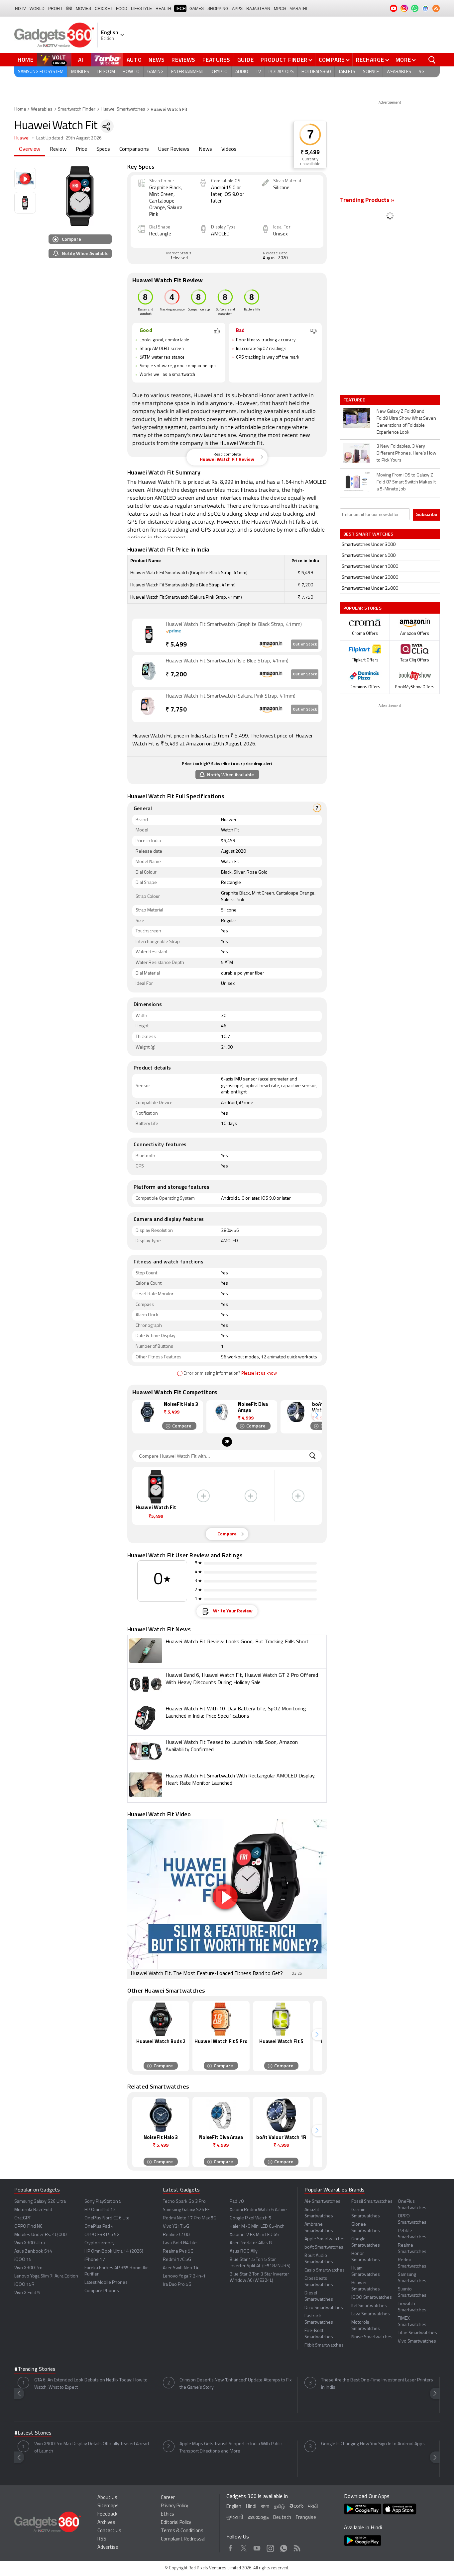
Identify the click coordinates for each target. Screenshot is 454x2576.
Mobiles (80, 72)
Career (168, 2498)
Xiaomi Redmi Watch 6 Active (258, 2210)
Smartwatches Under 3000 (369, 545)
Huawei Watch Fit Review (227, 457)
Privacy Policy (174, 2506)
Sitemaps (108, 2506)
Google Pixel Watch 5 (250, 2218)
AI (81, 60)
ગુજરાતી (235, 2518)
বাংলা (265, 2507)
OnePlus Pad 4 (99, 2227)
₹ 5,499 (310, 153)
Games (197, 9)
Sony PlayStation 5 (103, 2202)
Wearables (399, 72)
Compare (332, 60)
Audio (242, 72)
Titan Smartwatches (417, 2333)
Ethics (168, 2514)
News (157, 60)
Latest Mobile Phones (106, 2283)
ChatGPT (23, 2218)
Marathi (298, 9)
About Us (107, 2498)
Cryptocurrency (100, 2243)
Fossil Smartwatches (372, 2202)
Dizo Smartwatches (324, 2308)
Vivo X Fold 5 (27, 2293)
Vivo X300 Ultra (30, 2243)
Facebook (230, 2547)
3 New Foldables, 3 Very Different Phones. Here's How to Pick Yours (406, 453)
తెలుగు (296, 2506)
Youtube (257, 2547)
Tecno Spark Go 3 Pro (184, 2202)
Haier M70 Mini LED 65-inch (257, 2227)
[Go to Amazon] (149, 635)
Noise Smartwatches (372, 2337)
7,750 (176, 710)
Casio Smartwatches (325, 2270)
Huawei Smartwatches (123, 109)
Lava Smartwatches (371, 2314)
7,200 (176, 675)
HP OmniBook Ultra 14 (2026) (114, 2251)
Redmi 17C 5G (177, 2260)
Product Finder (284, 60)
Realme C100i (177, 2235)
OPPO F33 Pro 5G (102, 2235)
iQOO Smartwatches (372, 2298)
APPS (237, 9)
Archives (106, 2523)
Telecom (106, 72)
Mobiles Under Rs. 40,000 (40, 2235)
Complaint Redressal (183, 2539)
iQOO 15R (24, 2285)
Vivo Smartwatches (417, 2341)
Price (81, 149)
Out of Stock (305, 644)
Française (306, 2518)
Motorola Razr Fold (33, 2210)
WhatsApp (284, 2547)
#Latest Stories (33, 2433)
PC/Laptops (281, 72)
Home (26, 60)
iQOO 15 (23, 2260)
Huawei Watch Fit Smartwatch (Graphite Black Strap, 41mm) (234, 625)
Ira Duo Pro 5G (177, 2285)
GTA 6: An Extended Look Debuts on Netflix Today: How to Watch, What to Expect (91, 2384)
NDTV (20, 9)
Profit (55, 9)
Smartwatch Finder (77, 109)
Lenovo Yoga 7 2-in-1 (184, 2276)
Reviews (183, 60)
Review (58, 149)
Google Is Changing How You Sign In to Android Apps (373, 2444)
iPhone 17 (95, 2260)
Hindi (251, 2507)
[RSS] (436, 8)
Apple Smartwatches (325, 2239)
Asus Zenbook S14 (33, 2251)
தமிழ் (279, 2507)
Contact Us (109, 2531)
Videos (229, 149)
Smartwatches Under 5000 (369, 556)
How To (131, 72)
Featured (355, 400)
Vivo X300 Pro (28, 2268)
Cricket (104, 9)
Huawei (22, 138)
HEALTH (163, 9)
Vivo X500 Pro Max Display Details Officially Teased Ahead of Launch (92, 2448)
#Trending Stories (35, 2369)
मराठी (313, 2507)
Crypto (220, 72)
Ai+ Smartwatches (322, 2202)
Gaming (155, 72)
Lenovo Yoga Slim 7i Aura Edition (46, 2276)
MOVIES (83, 9)
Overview (30, 149)
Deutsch (282, 2518)
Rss (297, 2547)
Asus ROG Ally (244, 2251)
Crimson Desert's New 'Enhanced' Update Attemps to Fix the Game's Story (235, 2384)
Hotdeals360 (316, 72)
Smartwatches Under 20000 (370, 578)
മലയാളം (258, 2518)
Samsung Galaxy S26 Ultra (40, 2202)
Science (371, 72)
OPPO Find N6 (28, 2227)
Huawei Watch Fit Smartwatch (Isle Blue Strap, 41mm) (227, 661)
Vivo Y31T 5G (176, 2227)
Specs (103, 149)
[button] (317, 1415)
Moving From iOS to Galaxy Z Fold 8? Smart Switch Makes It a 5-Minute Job (406, 482)
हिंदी (69, 9)
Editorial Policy (176, 2523)
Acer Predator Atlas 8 (251, 2243)
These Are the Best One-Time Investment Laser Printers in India (377, 2384)
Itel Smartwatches (369, 2306)
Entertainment (188, 72)
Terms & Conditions (182, 2531)
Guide (246, 60)
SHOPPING (218, 9)
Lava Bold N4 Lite (180, 2243)
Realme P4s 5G (178, 2251)
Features (216, 60)
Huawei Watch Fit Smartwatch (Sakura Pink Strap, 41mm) (230, 696)
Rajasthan (258, 9)
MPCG (280, 9)
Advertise (108, 2548)
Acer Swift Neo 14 (181, 2268)
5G (422, 72)
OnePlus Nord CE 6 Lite (107, 2218)
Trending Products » (367, 201)
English (234, 2507)
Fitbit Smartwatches (324, 2345)
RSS (102, 2539)
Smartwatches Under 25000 (370, 589)
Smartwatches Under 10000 (370, 567)
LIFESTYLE (141, 9)
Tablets (347, 72)
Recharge (370, 60)
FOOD (122, 9)
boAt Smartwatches (324, 2247)
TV (258, 72)
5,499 (176, 645)
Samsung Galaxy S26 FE (186, 2210)
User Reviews (174, 149)
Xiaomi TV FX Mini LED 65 (254, 2235)
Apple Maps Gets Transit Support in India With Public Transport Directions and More (231, 2448)
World (37, 9)
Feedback (107, 2514)
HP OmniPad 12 (100, 2210)
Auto (134, 60)
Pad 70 (237, 2202)
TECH (180, 9)
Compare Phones (102, 2291)
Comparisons (134, 149)
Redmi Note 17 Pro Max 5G (190, 2218)
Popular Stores (362, 608)
